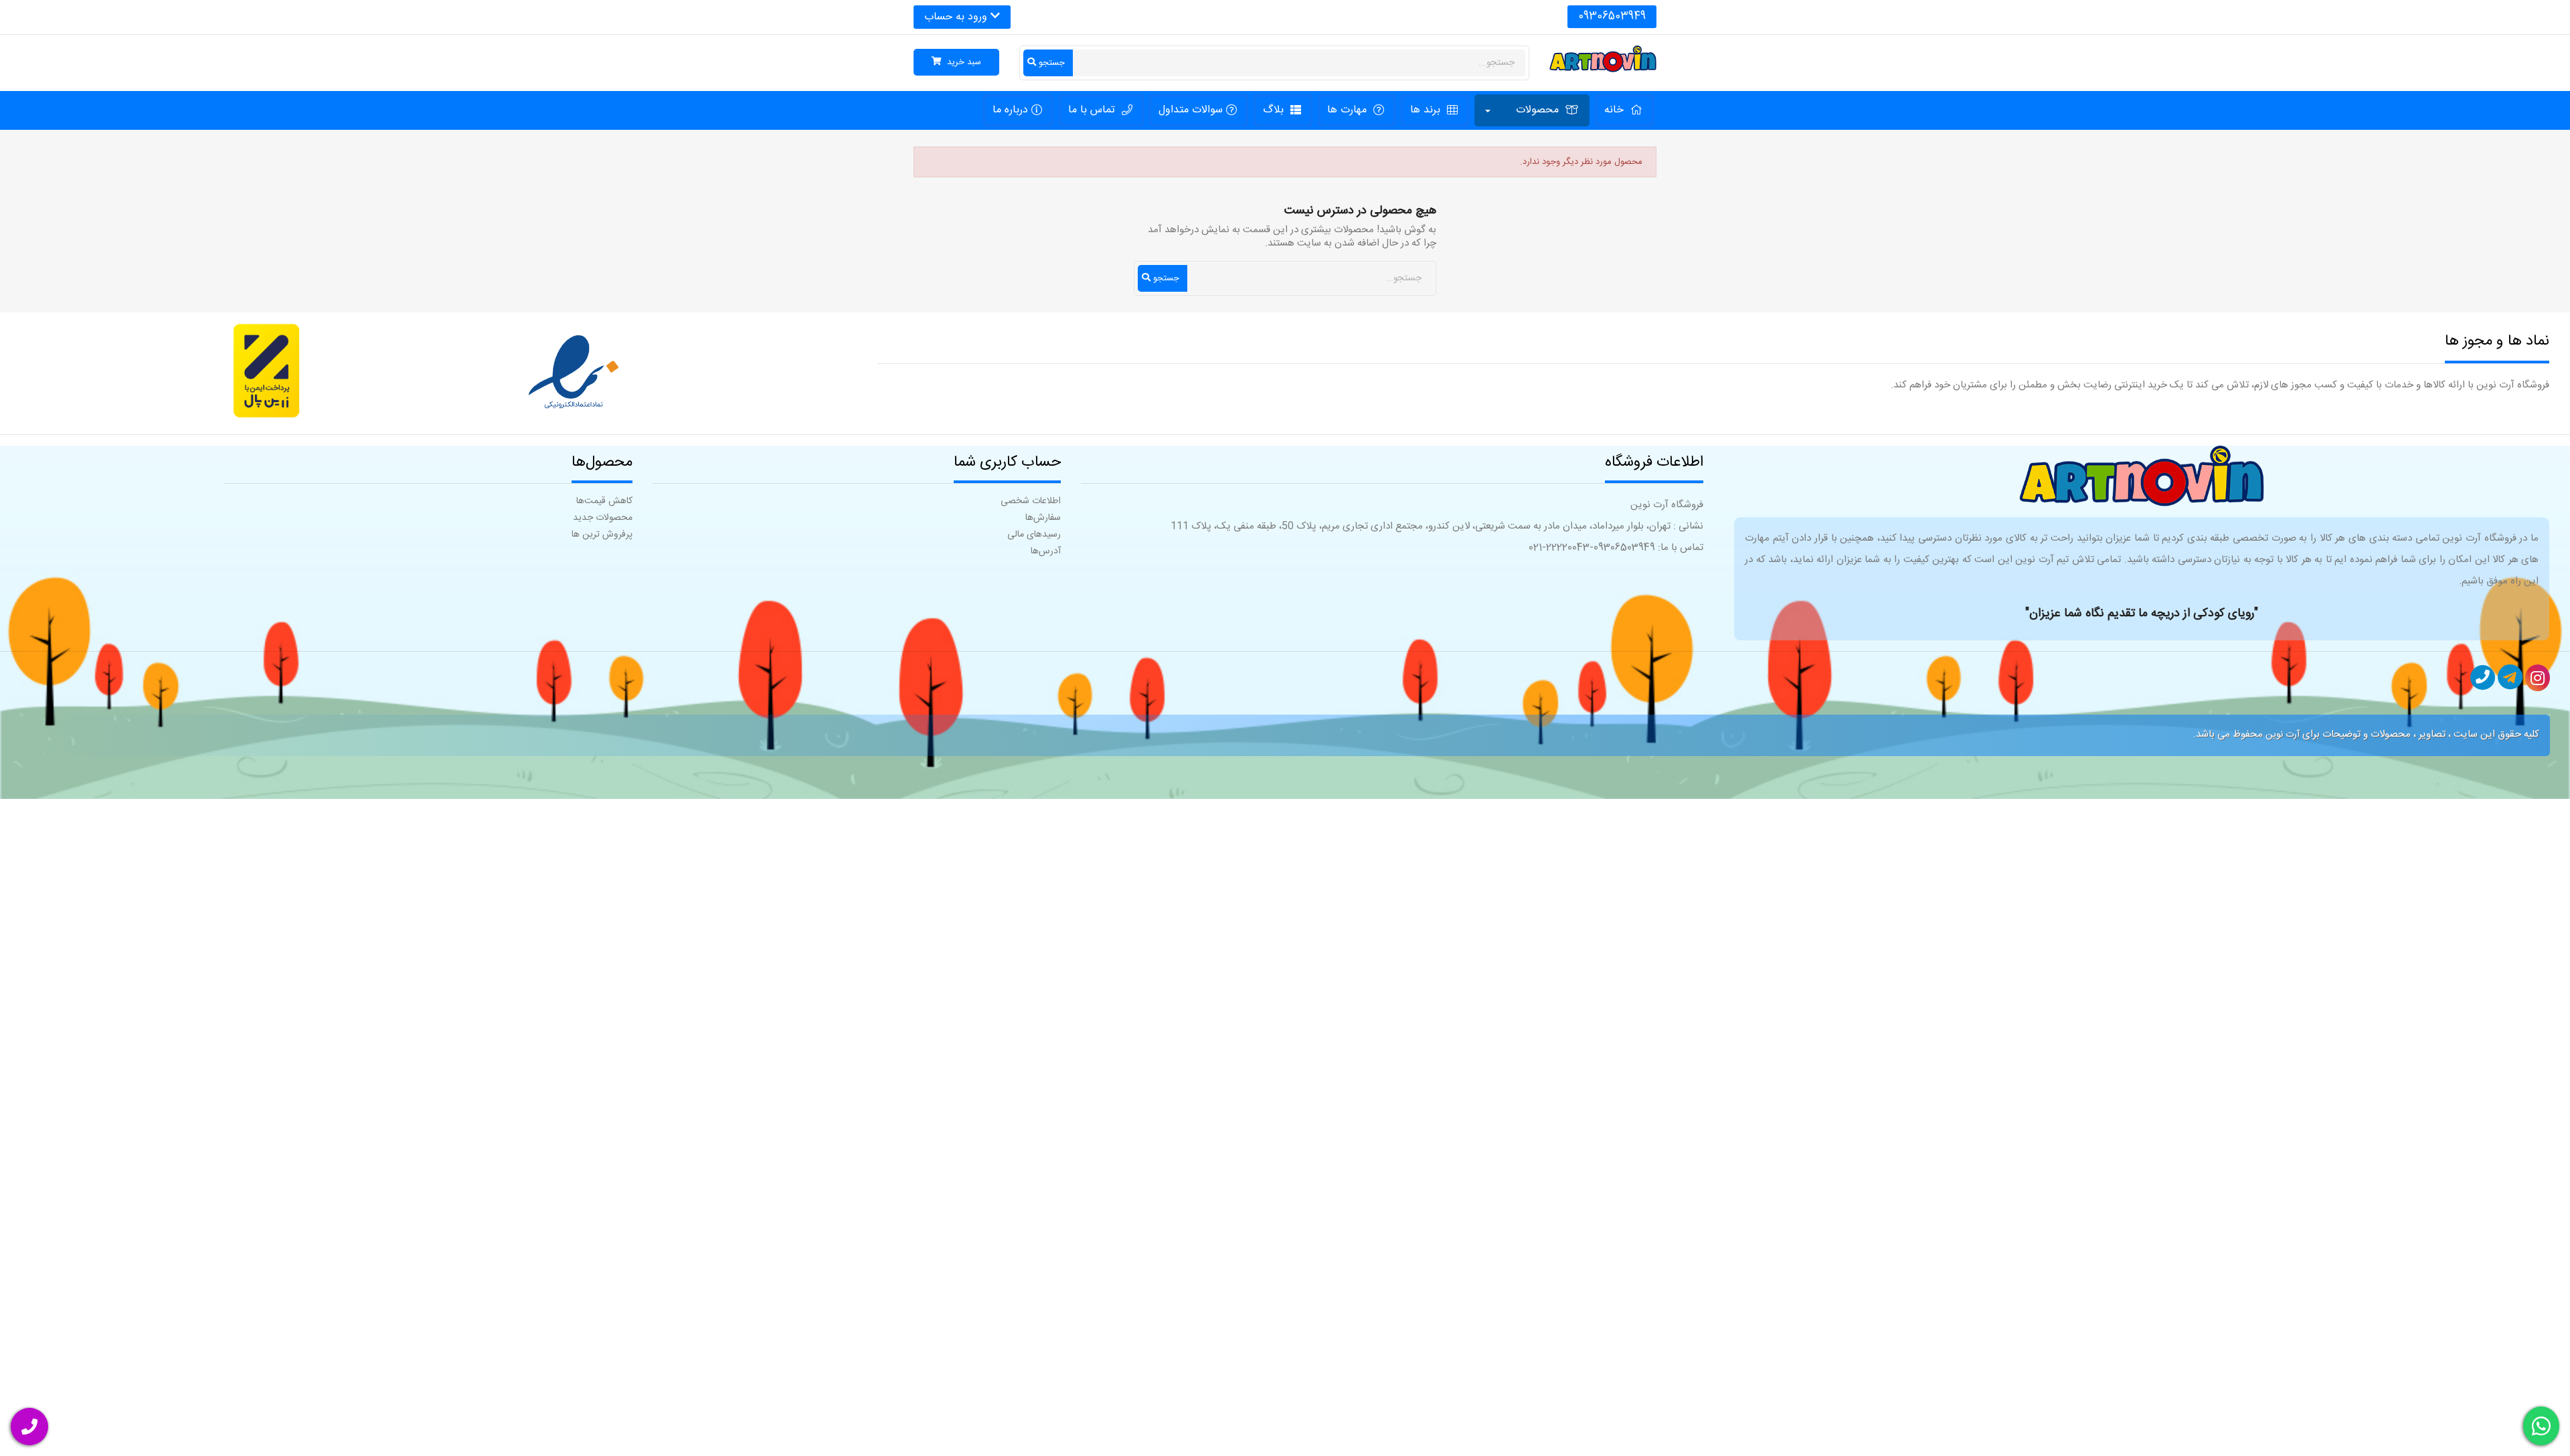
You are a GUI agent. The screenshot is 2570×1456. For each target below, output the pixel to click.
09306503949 (1612, 16)
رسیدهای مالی (1034, 535)
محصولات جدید (603, 518)
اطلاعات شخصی (1031, 501)
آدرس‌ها (1046, 551)
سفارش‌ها (1043, 518)
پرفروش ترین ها (602, 535)
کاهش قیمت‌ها (604, 501)
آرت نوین (2283, 735)
